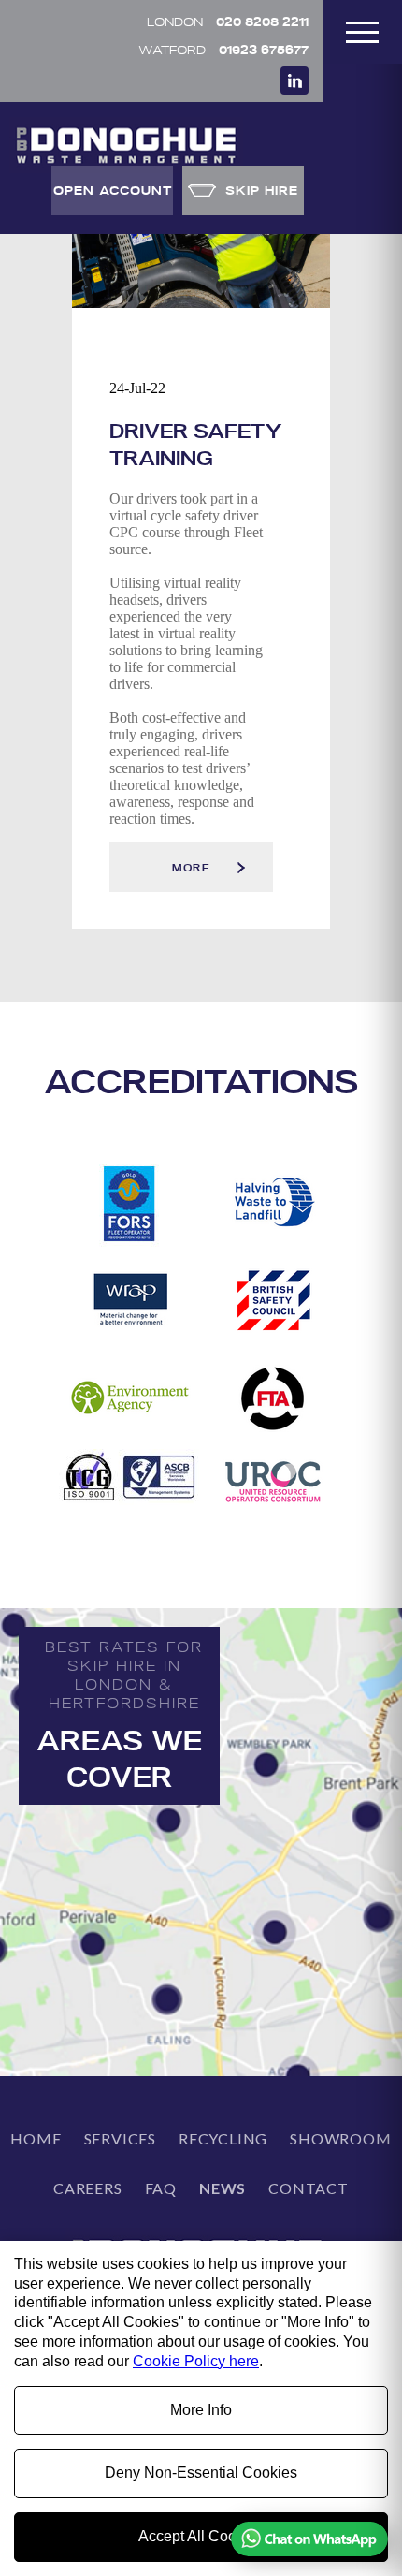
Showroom (340, 2138)
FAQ (161, 2188)
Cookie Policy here (196, 2361)
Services (120, 2138)
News (223, 2188)
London (228, 21)
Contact (309, 2188)
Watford (223, 49)
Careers (88, 2188)
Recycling (223, 2138)
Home (36, 2138)
